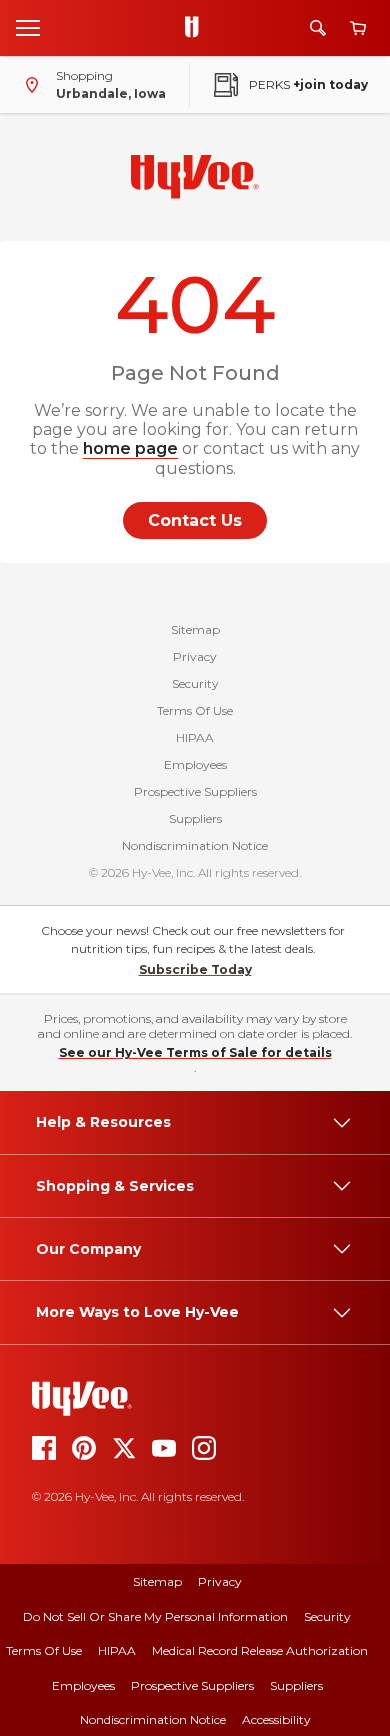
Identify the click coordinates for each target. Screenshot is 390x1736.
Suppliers (195, 818)
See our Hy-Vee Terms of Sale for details (195, 1052)
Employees (195, 764)
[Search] (318, 28)
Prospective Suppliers (195, 791)
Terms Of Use (195, 710)
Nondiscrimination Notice (195, 845)
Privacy (195, 656)
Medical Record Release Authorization (260, 1650)
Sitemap (195, 629)
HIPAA (195, 737)
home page (130, 448)
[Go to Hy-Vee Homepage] (197, 28)
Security (195, 683)
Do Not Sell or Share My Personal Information (155, 1616)
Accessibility (276, 1719)
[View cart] (358, 28)
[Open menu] (28, 27)
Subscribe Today (195, 969)
